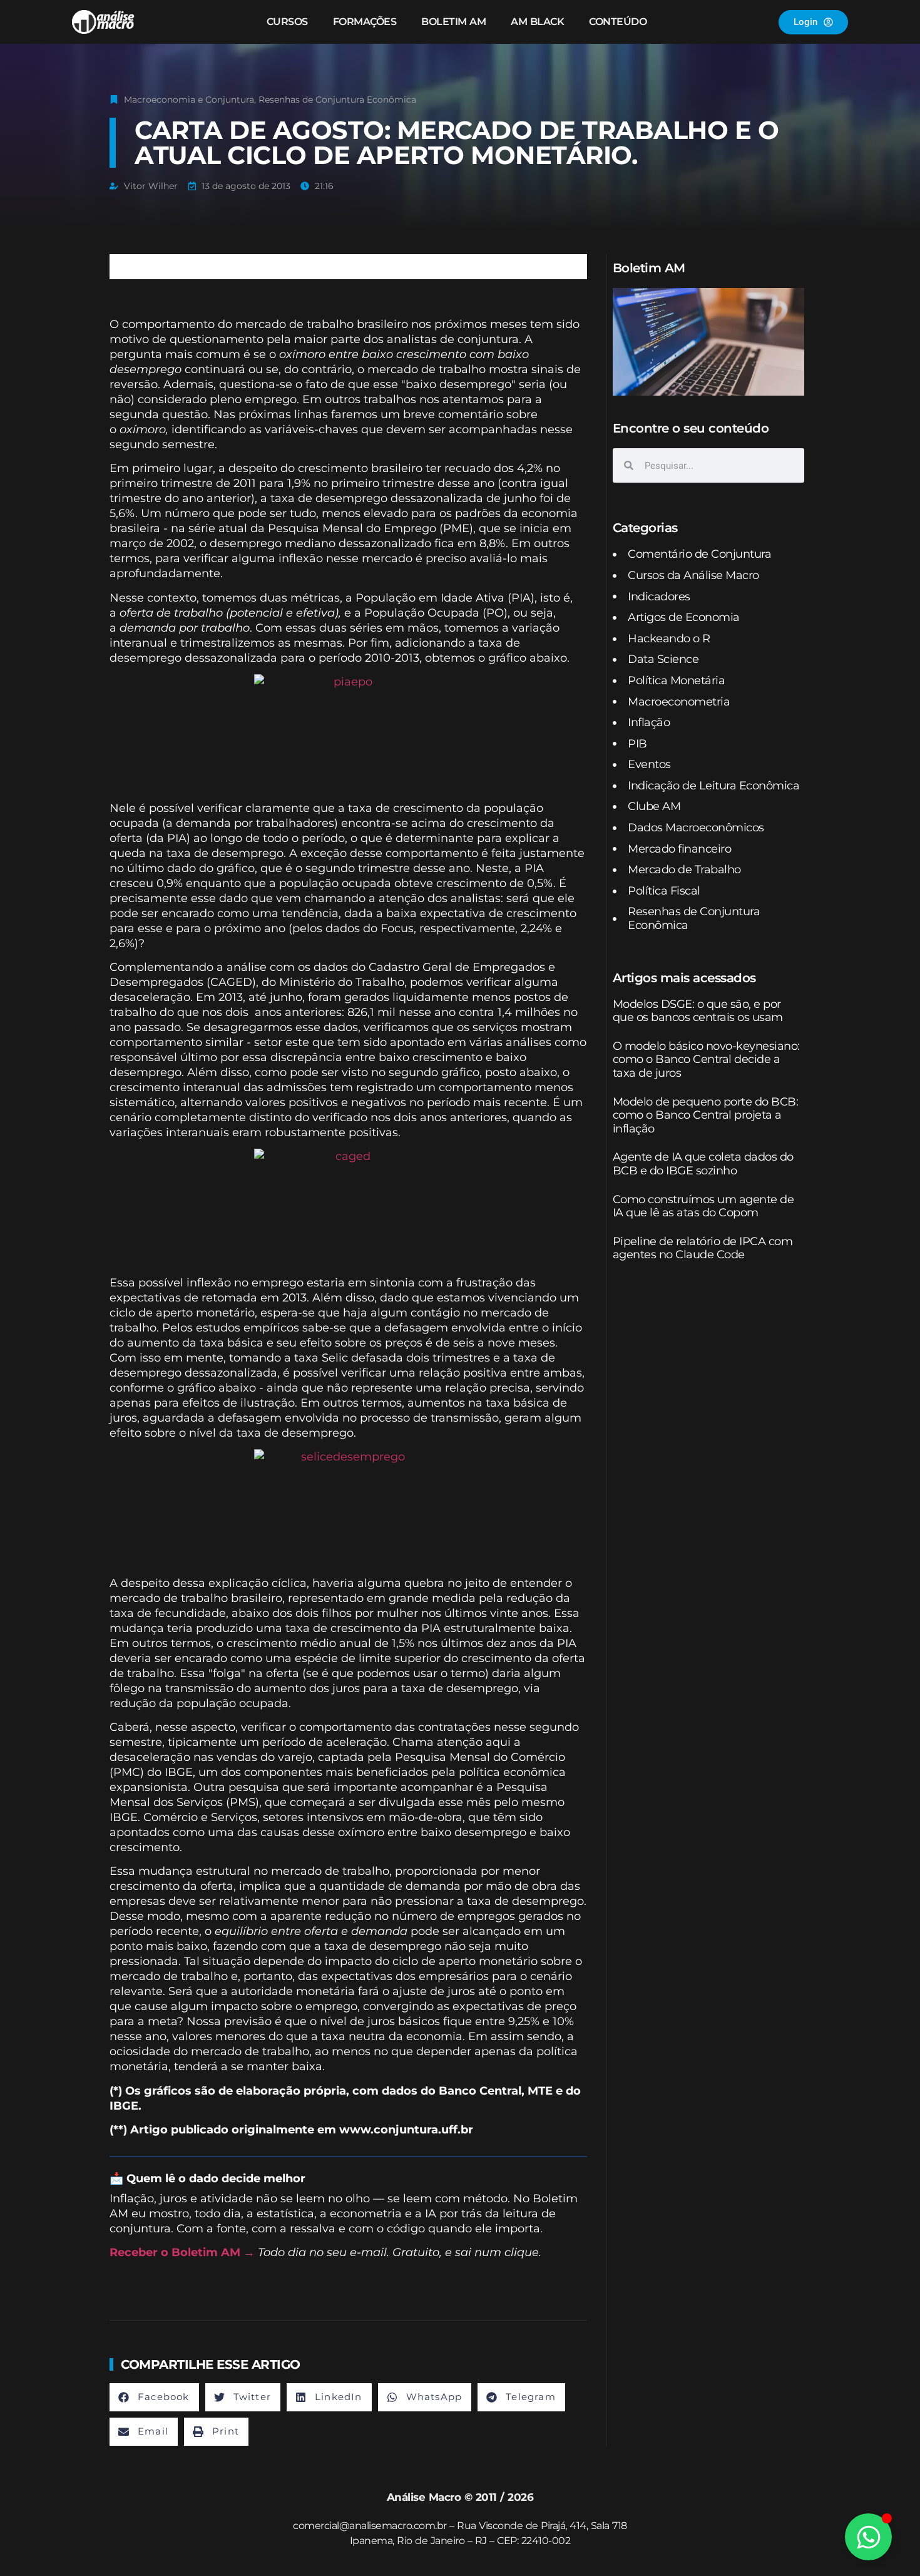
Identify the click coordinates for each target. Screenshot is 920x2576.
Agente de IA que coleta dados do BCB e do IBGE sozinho (703, 1164)
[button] (154, 2397)
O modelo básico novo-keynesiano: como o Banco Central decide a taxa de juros (706, 1060)
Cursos (287, 22)
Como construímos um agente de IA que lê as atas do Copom (703, 1206)
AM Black (537, 22)
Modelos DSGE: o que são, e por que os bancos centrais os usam (698, 1011)
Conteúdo (618, 22)
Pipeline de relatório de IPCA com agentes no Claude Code (703, 1248)
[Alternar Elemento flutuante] (868, 2537)
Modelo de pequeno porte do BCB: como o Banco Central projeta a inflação (706, 1115)
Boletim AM (453, 22)
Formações (365, 22)
